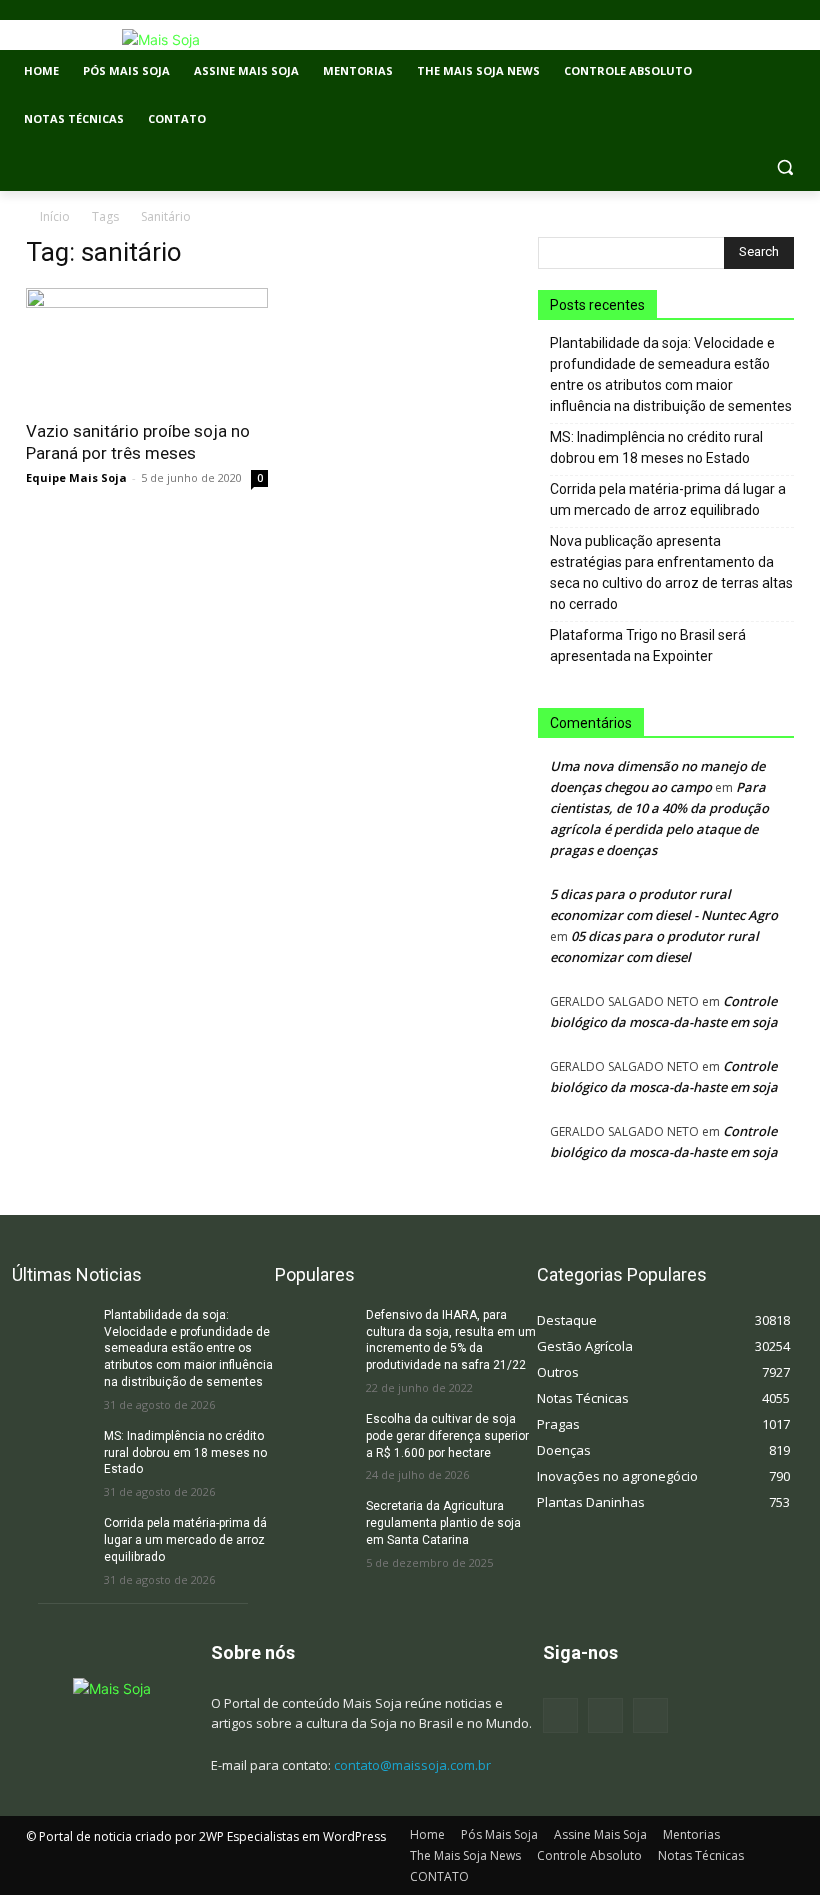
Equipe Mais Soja (76, 477)
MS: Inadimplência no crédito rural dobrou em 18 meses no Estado (656, 447)
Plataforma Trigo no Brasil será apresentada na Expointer (648, 645)
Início (55, 216)
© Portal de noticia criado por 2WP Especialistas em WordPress (206, 1836)
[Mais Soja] (160, 39)
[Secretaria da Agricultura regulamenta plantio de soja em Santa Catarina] (314, 1525)
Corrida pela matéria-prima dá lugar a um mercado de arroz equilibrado (668, 499)
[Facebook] (560, 1715)
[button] (784, 167)
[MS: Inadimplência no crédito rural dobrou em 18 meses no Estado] (51, 1455)
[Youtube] (650, 1715)
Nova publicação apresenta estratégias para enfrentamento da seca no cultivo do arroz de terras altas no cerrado (671, 572)
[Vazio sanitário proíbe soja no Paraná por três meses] (147, 348)
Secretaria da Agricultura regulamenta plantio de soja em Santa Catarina (443, 1523)
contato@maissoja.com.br (412, 1765)
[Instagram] (605, 1715)
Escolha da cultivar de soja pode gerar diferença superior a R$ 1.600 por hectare (447, 1436)
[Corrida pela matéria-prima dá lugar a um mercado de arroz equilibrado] (51, 1542)
